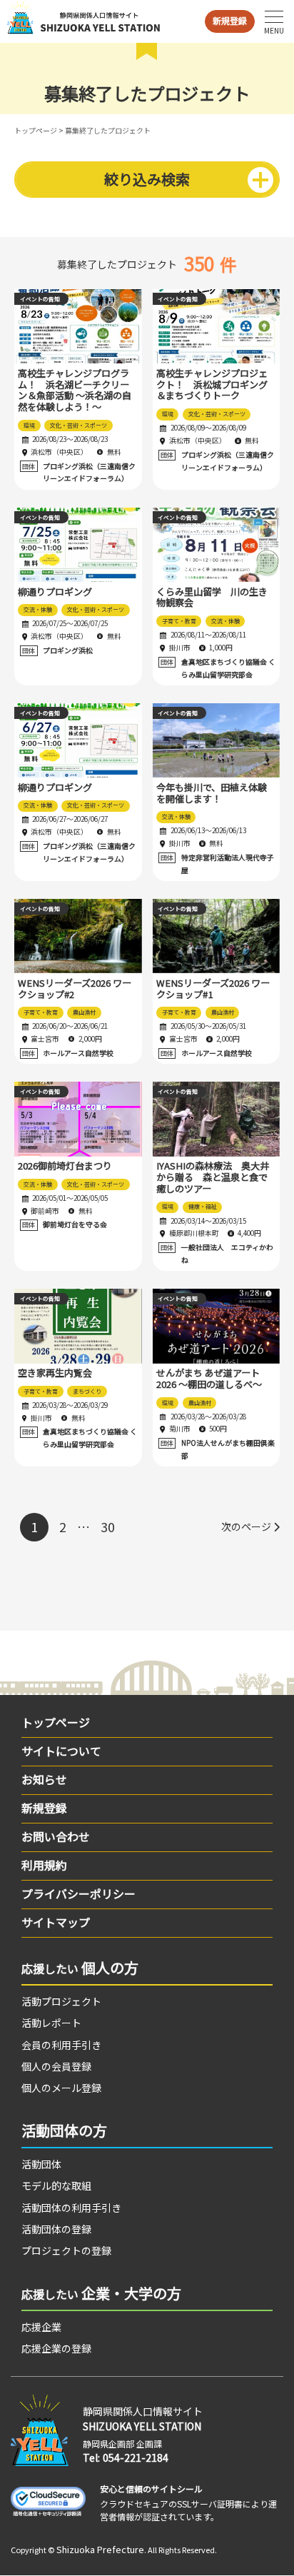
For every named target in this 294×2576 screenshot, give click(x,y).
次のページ (246, 1526)
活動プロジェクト (61, 2001)
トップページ (36, 130)
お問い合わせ (56, 1836)
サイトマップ (56, 1922)
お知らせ (44, 1779)
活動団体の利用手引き (71, 2208)
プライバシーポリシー (78, 1893)
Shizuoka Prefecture (100, 2549)
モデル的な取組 (56, 2185)
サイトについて (61, 1751)
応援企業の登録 (56, 2348)
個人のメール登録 (61, 2088)
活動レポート (51, 2023)
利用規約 (44, 1865)
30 (108, 1526)
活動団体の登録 (56, 2229)
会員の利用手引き (61, 2045)
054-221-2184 (136, 2457)
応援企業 (41, 2327)
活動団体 (41, 2164)
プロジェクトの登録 (66, 2250)
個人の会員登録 (56, 2066)
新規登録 (230, 20)
